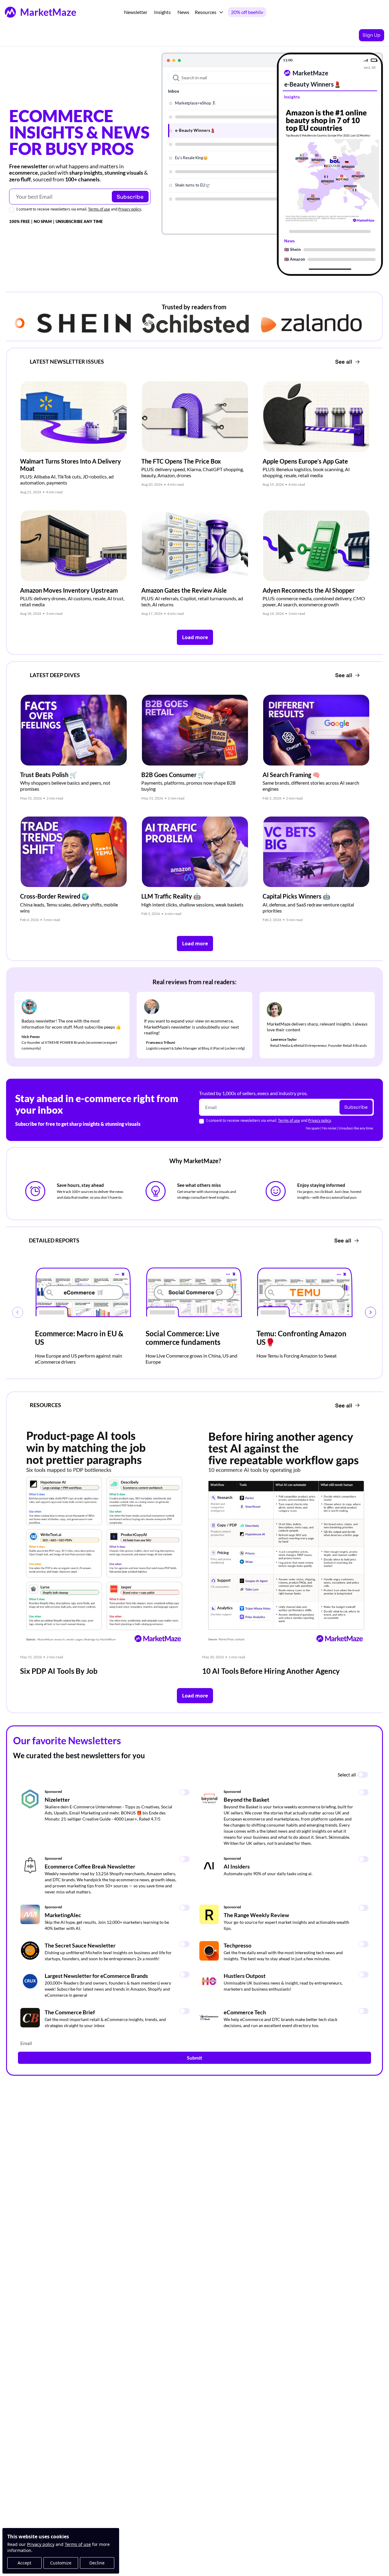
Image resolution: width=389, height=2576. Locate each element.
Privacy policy (41, 2544)
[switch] (363, 1775)
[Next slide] (370, 1312)
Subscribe (130, 197)
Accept (24, 2563)
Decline (97, 2563)
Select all (347, 1774)
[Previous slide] (18, 1312)
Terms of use (78, 2544)
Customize (61, 2563)
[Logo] (10, 12)
